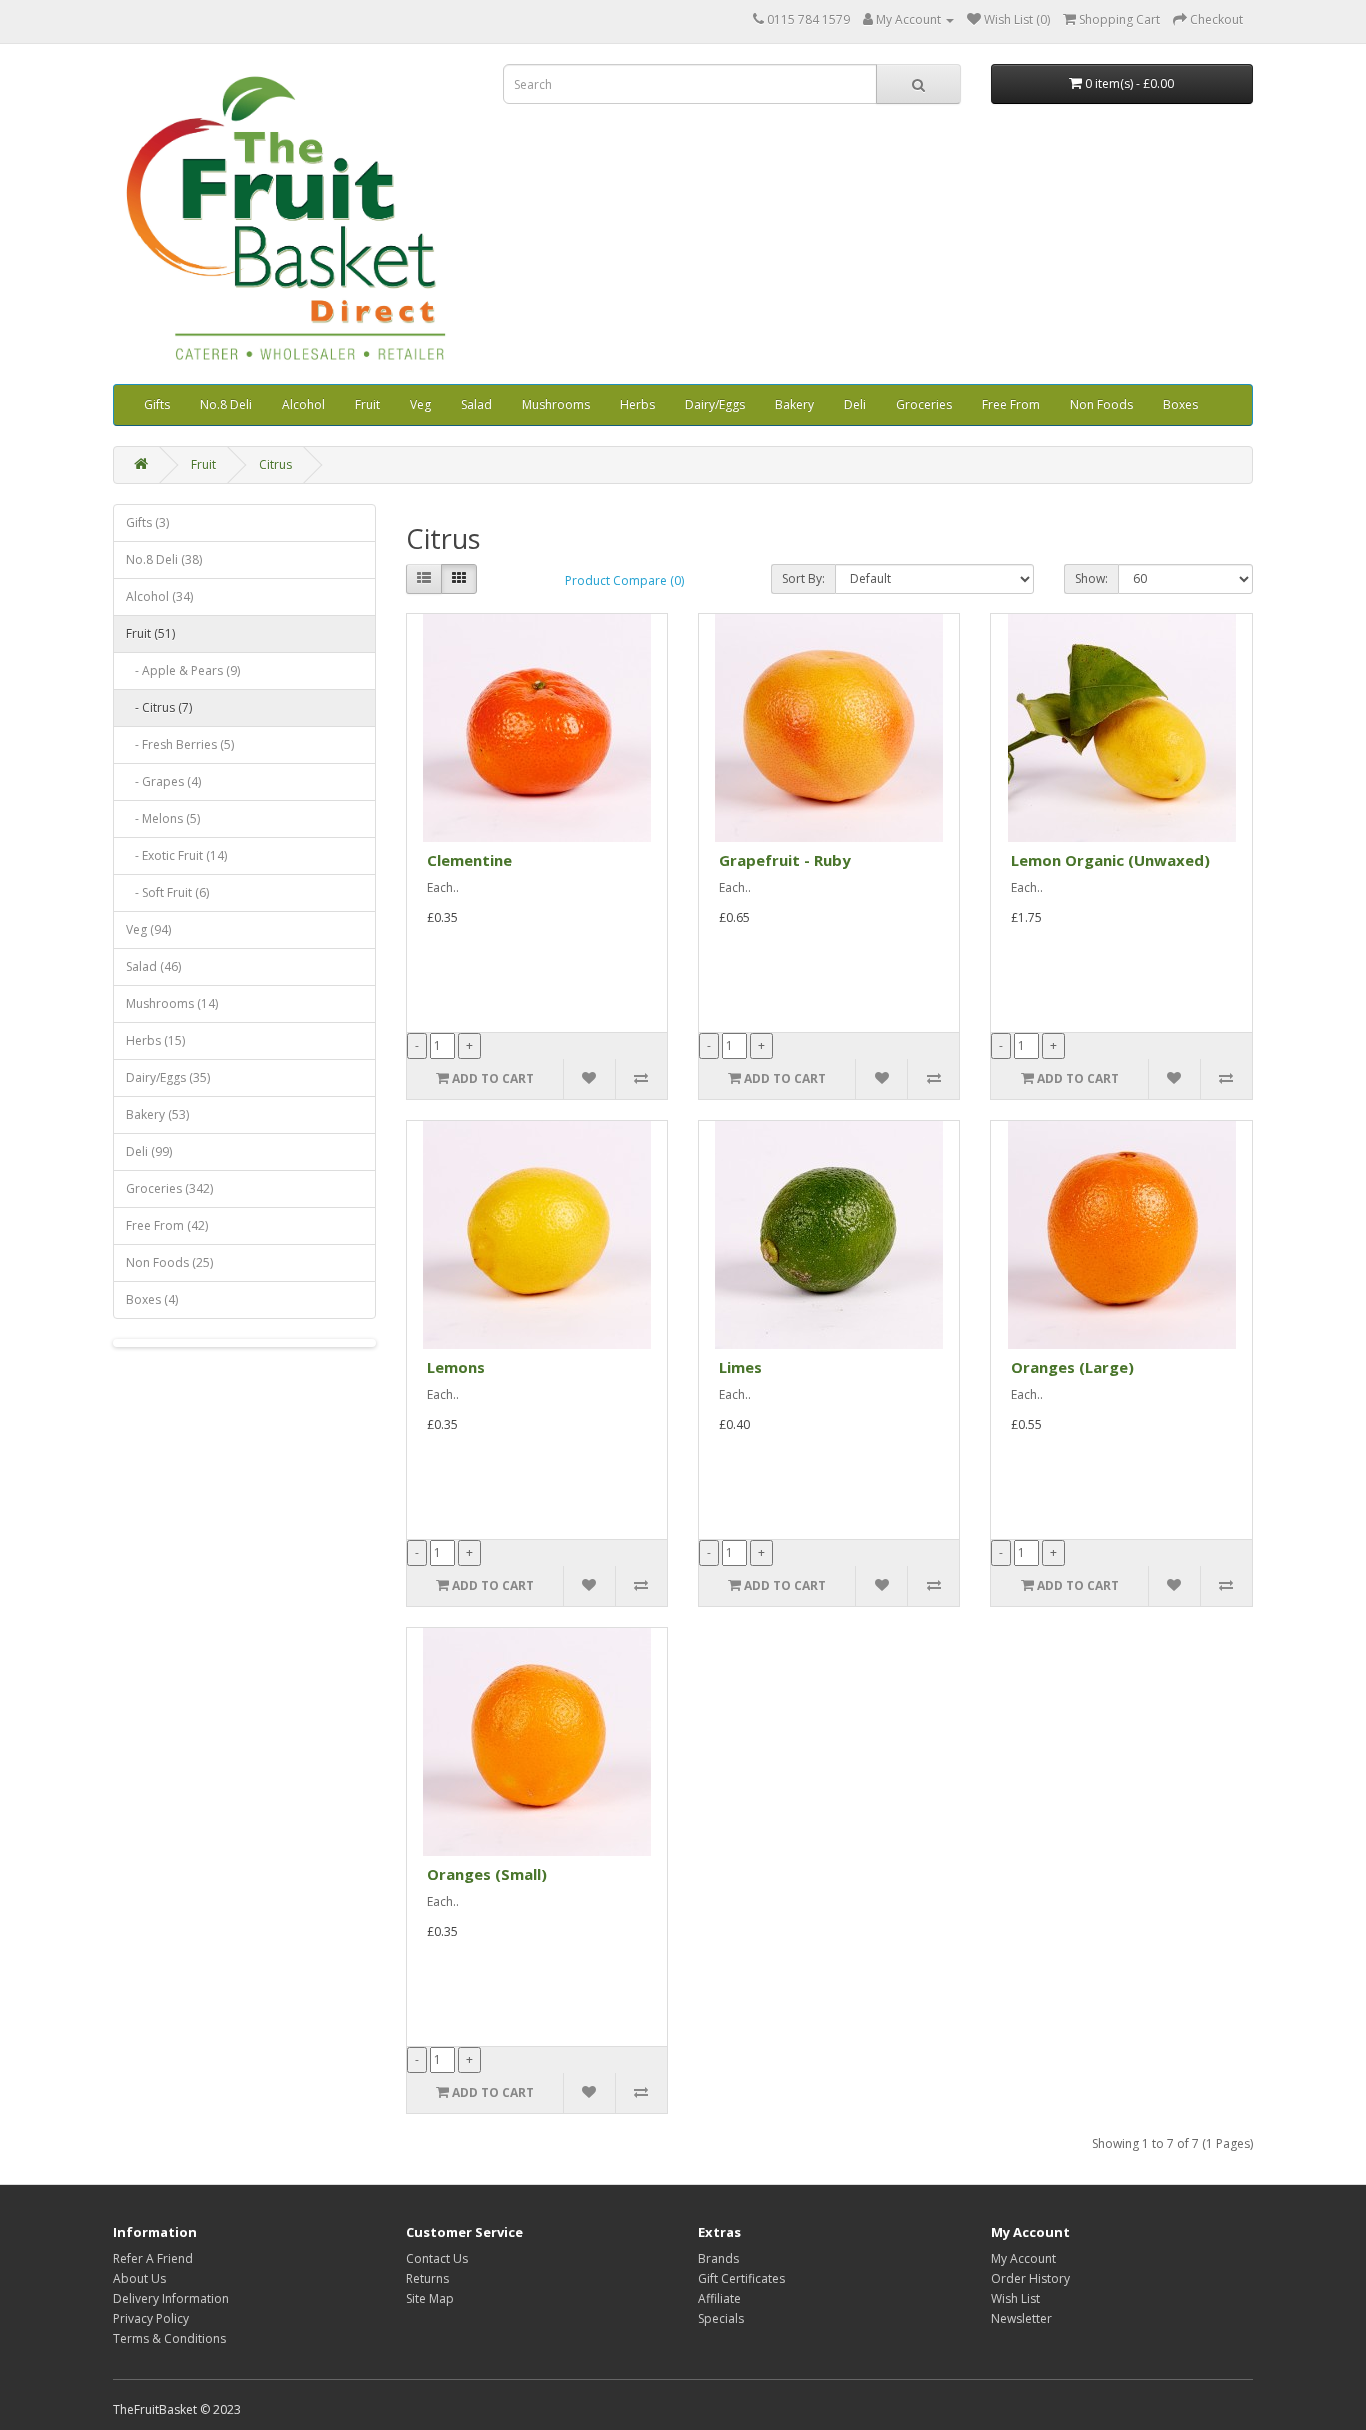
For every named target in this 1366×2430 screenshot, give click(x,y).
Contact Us (437, 2258)
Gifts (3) (147, 522)
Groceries (924, 404)
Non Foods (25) (169, 1262)
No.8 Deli (226, 404)
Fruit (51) (150, 633)
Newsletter (1021, 2318)
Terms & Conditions (169, 2338)
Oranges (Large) (1072, 1367)
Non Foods (1101, 404)
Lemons (456, 1367)
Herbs (637, 404)
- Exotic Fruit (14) (176, 855)
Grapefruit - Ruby (785, 860)
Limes (740, 1367)
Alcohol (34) (159, 596)
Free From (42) (167, 1225)
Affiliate (719, 2298)
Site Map (430, 2298)
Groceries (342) (169, 1188)
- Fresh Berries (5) (180, 744)
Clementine (469, 860)
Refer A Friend (153, 2258)
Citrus (275, 464)
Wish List (1015, 2298)
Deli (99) (149, 1151)
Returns (427, 2278)
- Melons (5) (163, 818)
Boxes (1180, 404)
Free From (1011, 404)
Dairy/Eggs (715, 404)
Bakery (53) (157, 1114)
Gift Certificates (741, 2278)
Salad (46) (153, 966)
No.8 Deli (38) (164, 559)
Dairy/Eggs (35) (168, 1077)
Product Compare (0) (624, 580)
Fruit (367, 404)
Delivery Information (171, 2298)
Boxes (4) (152, 1299)
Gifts (157, 404)
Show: (1091, 578)
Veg (420, 404)
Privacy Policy (151, 2318)
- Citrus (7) (159, 707)
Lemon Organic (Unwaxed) (1110, 860)
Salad (476, 404)
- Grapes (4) (163, 781)
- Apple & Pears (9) (183, 670)
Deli (855, 404)
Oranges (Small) (487, 1874)
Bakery (794, 404)
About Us (139, 2278)
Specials (721, 2318)
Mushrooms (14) (172, 1003)
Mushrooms (556, 404)
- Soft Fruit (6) (167, 892)
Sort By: (803, 578)
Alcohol (303, 404)
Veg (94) (148, 929)
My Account (1023, 2258)
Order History (1030, 2278)
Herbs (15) (155, 1040)
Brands (718, 2258)
